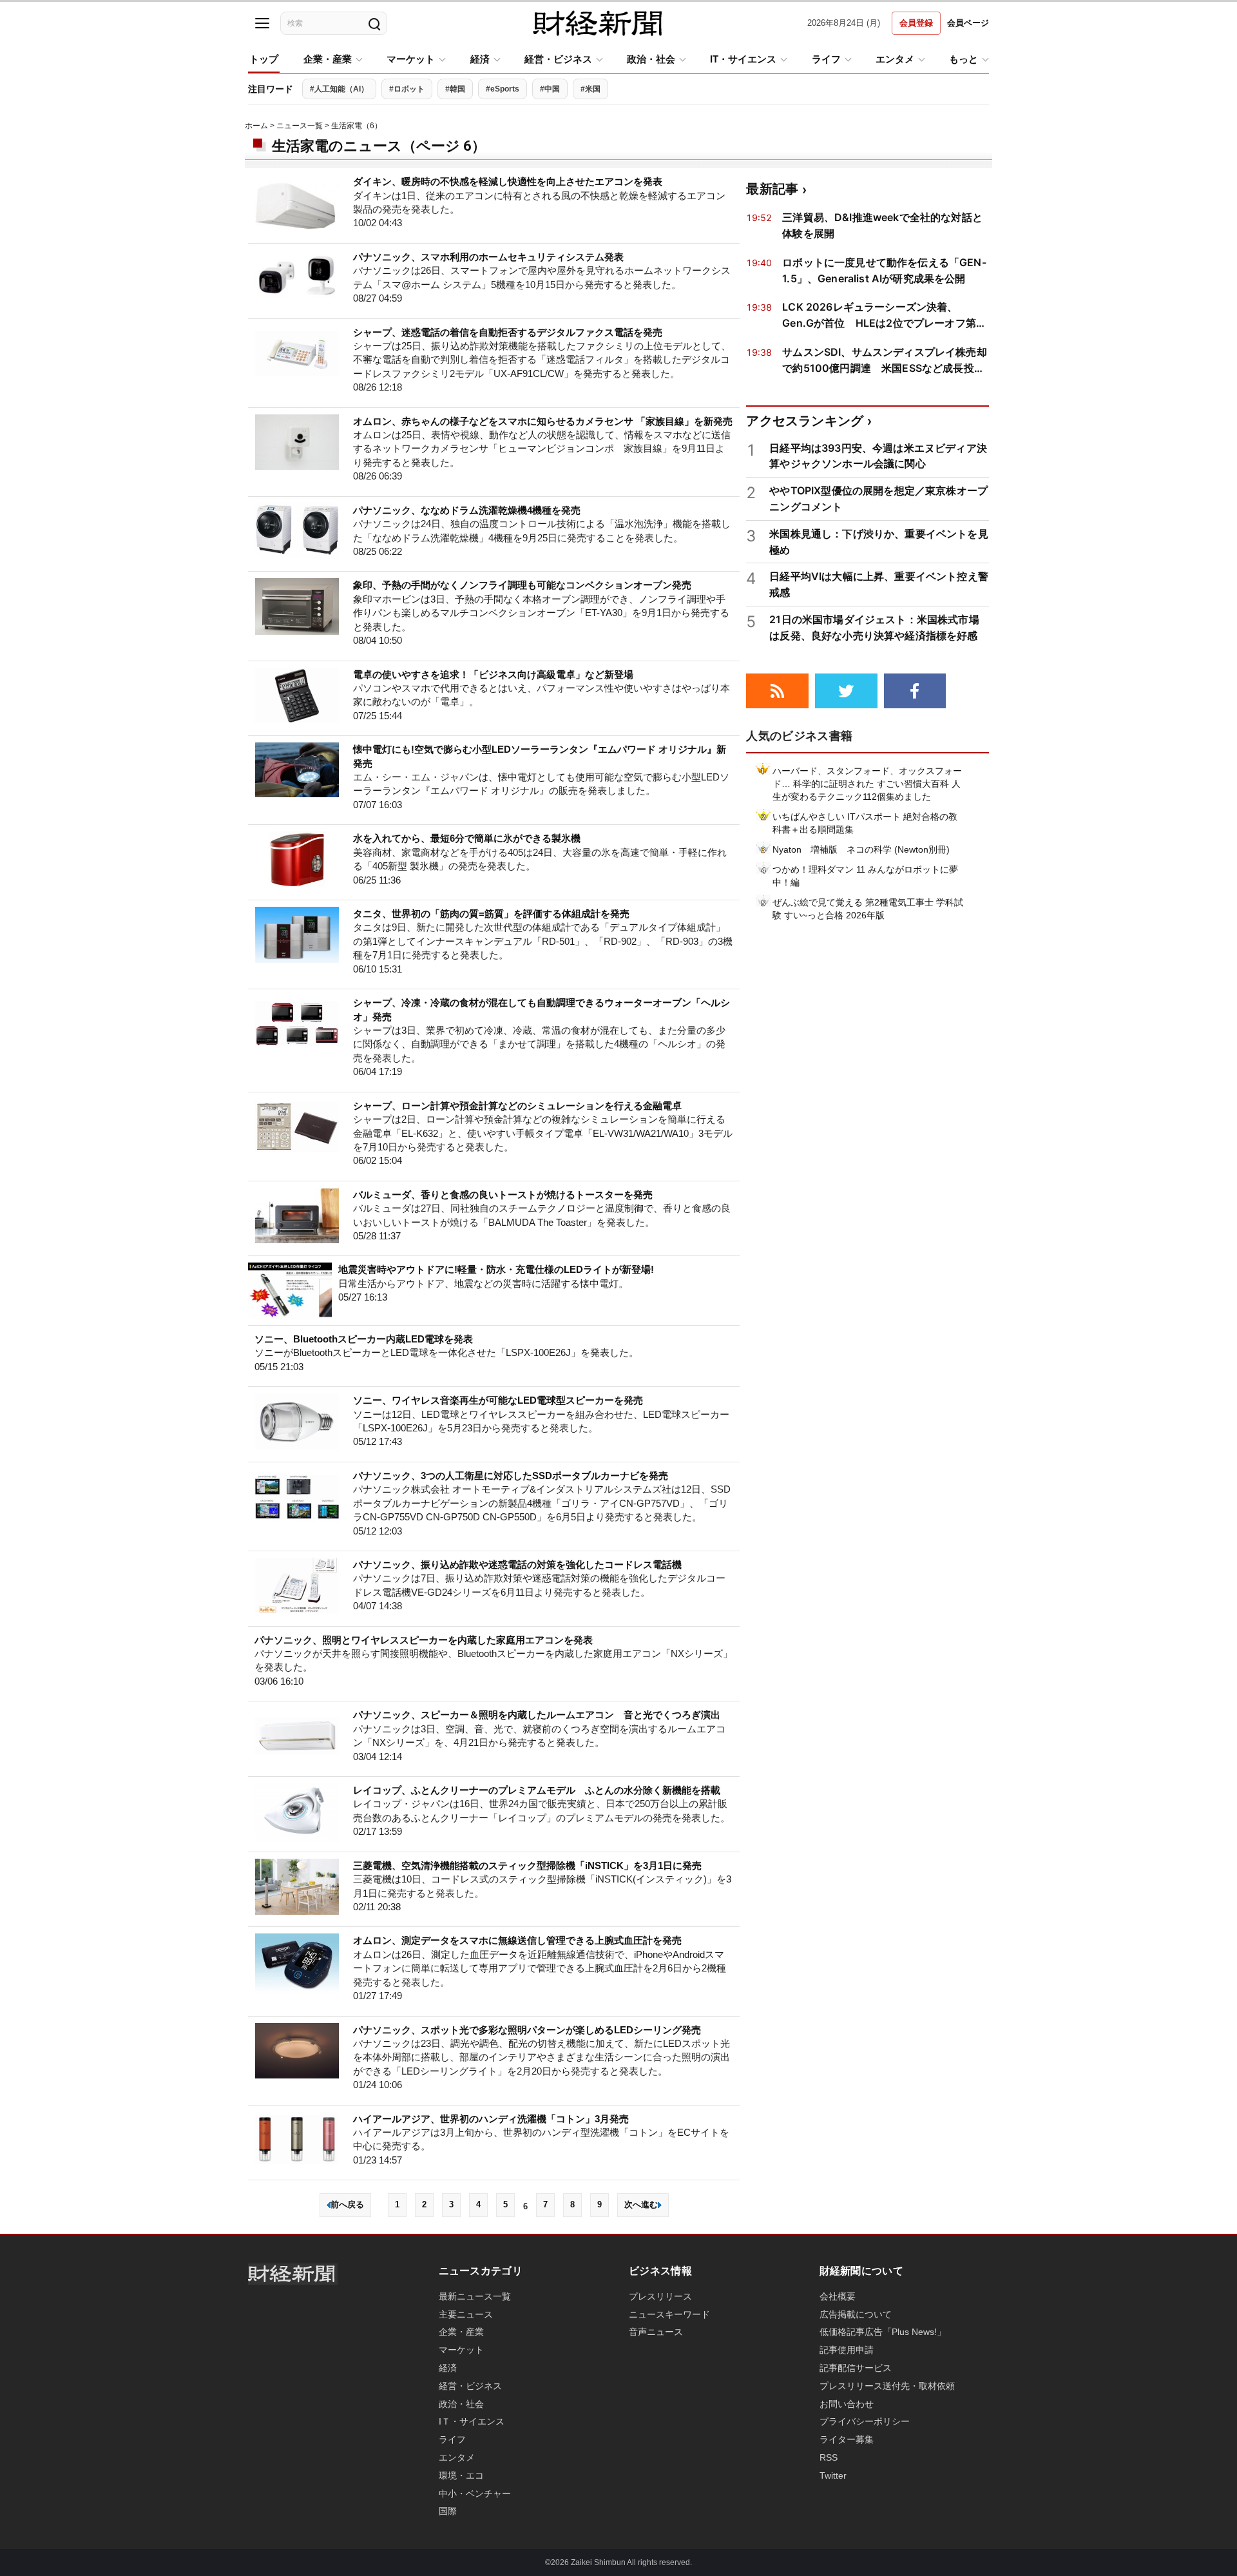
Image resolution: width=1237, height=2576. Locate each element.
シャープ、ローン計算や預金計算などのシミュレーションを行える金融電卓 (517, 1106)
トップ (264, 59)
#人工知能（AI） (339, 89)
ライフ (826, 59)
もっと (964, 59)
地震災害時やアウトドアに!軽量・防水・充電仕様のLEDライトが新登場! (496, 1269)
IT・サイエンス (743, 59)
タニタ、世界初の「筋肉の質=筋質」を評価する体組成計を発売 (491, 914)
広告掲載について (856, 2314)
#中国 (550, 89)
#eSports (503, 89)
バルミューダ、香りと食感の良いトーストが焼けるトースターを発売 (503, 1195)
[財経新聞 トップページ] (597, 23)
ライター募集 (847, 2439)
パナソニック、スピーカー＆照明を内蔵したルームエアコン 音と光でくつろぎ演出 (537, 1715)
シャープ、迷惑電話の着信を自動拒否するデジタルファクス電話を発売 (508, 332)
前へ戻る (347, 2204)
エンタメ (895, 59)
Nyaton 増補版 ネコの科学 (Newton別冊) (861, 849)
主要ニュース (466, 2314)
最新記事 (772, 189)
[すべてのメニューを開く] (262, 23)
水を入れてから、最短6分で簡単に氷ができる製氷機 (467, 838)
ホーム (256, 126)
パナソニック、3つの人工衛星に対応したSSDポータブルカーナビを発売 (511, 1476)
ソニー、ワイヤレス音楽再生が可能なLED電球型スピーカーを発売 (498, 1400)
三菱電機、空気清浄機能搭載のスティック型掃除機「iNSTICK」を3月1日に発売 (527, 1865)
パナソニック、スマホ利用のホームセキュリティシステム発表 (488, 257)
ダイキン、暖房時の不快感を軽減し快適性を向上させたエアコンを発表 (508, 181)
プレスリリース (660, 2296)
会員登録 (916, 23)
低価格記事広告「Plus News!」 (883, 2332)
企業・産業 (328, 59)
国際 (448, 2511)
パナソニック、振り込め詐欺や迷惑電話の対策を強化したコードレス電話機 (517, 1564)
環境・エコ (461, 2475)
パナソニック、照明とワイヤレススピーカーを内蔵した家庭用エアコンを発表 (424, 1640)
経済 (480, 59)
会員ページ (968, 23)
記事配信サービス (856, 2368)
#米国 (590, 89)
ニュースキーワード (669, 2314)
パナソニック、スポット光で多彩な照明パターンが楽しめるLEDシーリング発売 (527, 2030)
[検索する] (374, 23)
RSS (829, 2457)
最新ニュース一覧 (475, 2296)
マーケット (411, 59)
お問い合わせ (847, 2404)
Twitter (833, 2475)
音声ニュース (656, 2332)
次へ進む (641, 2204)
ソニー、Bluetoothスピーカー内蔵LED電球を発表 (364, 1339)
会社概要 (838, 2296)
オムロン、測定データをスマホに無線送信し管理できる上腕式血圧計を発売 (517, 1940)
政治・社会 (651, 59)
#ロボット (407, 89)
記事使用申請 (847, 2350)
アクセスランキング (805, 421)
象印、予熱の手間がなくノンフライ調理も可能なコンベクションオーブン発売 (522, 585)
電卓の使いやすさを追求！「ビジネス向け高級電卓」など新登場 (493, 674)
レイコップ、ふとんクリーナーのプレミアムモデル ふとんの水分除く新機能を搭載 (537, 1790)
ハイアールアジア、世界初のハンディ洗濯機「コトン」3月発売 (491, 2119)
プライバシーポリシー (865, 2421)
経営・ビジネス (558, 59)
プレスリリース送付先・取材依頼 (887, 2386)
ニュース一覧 (300, 126)
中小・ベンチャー (475, 2494)
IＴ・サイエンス (472, 2421)
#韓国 (455, 89)
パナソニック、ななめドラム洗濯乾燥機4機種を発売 (467, 510)
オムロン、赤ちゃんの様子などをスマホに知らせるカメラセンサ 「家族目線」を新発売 (543, 421)
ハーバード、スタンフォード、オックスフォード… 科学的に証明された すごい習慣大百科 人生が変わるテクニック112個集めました (867, 784)
